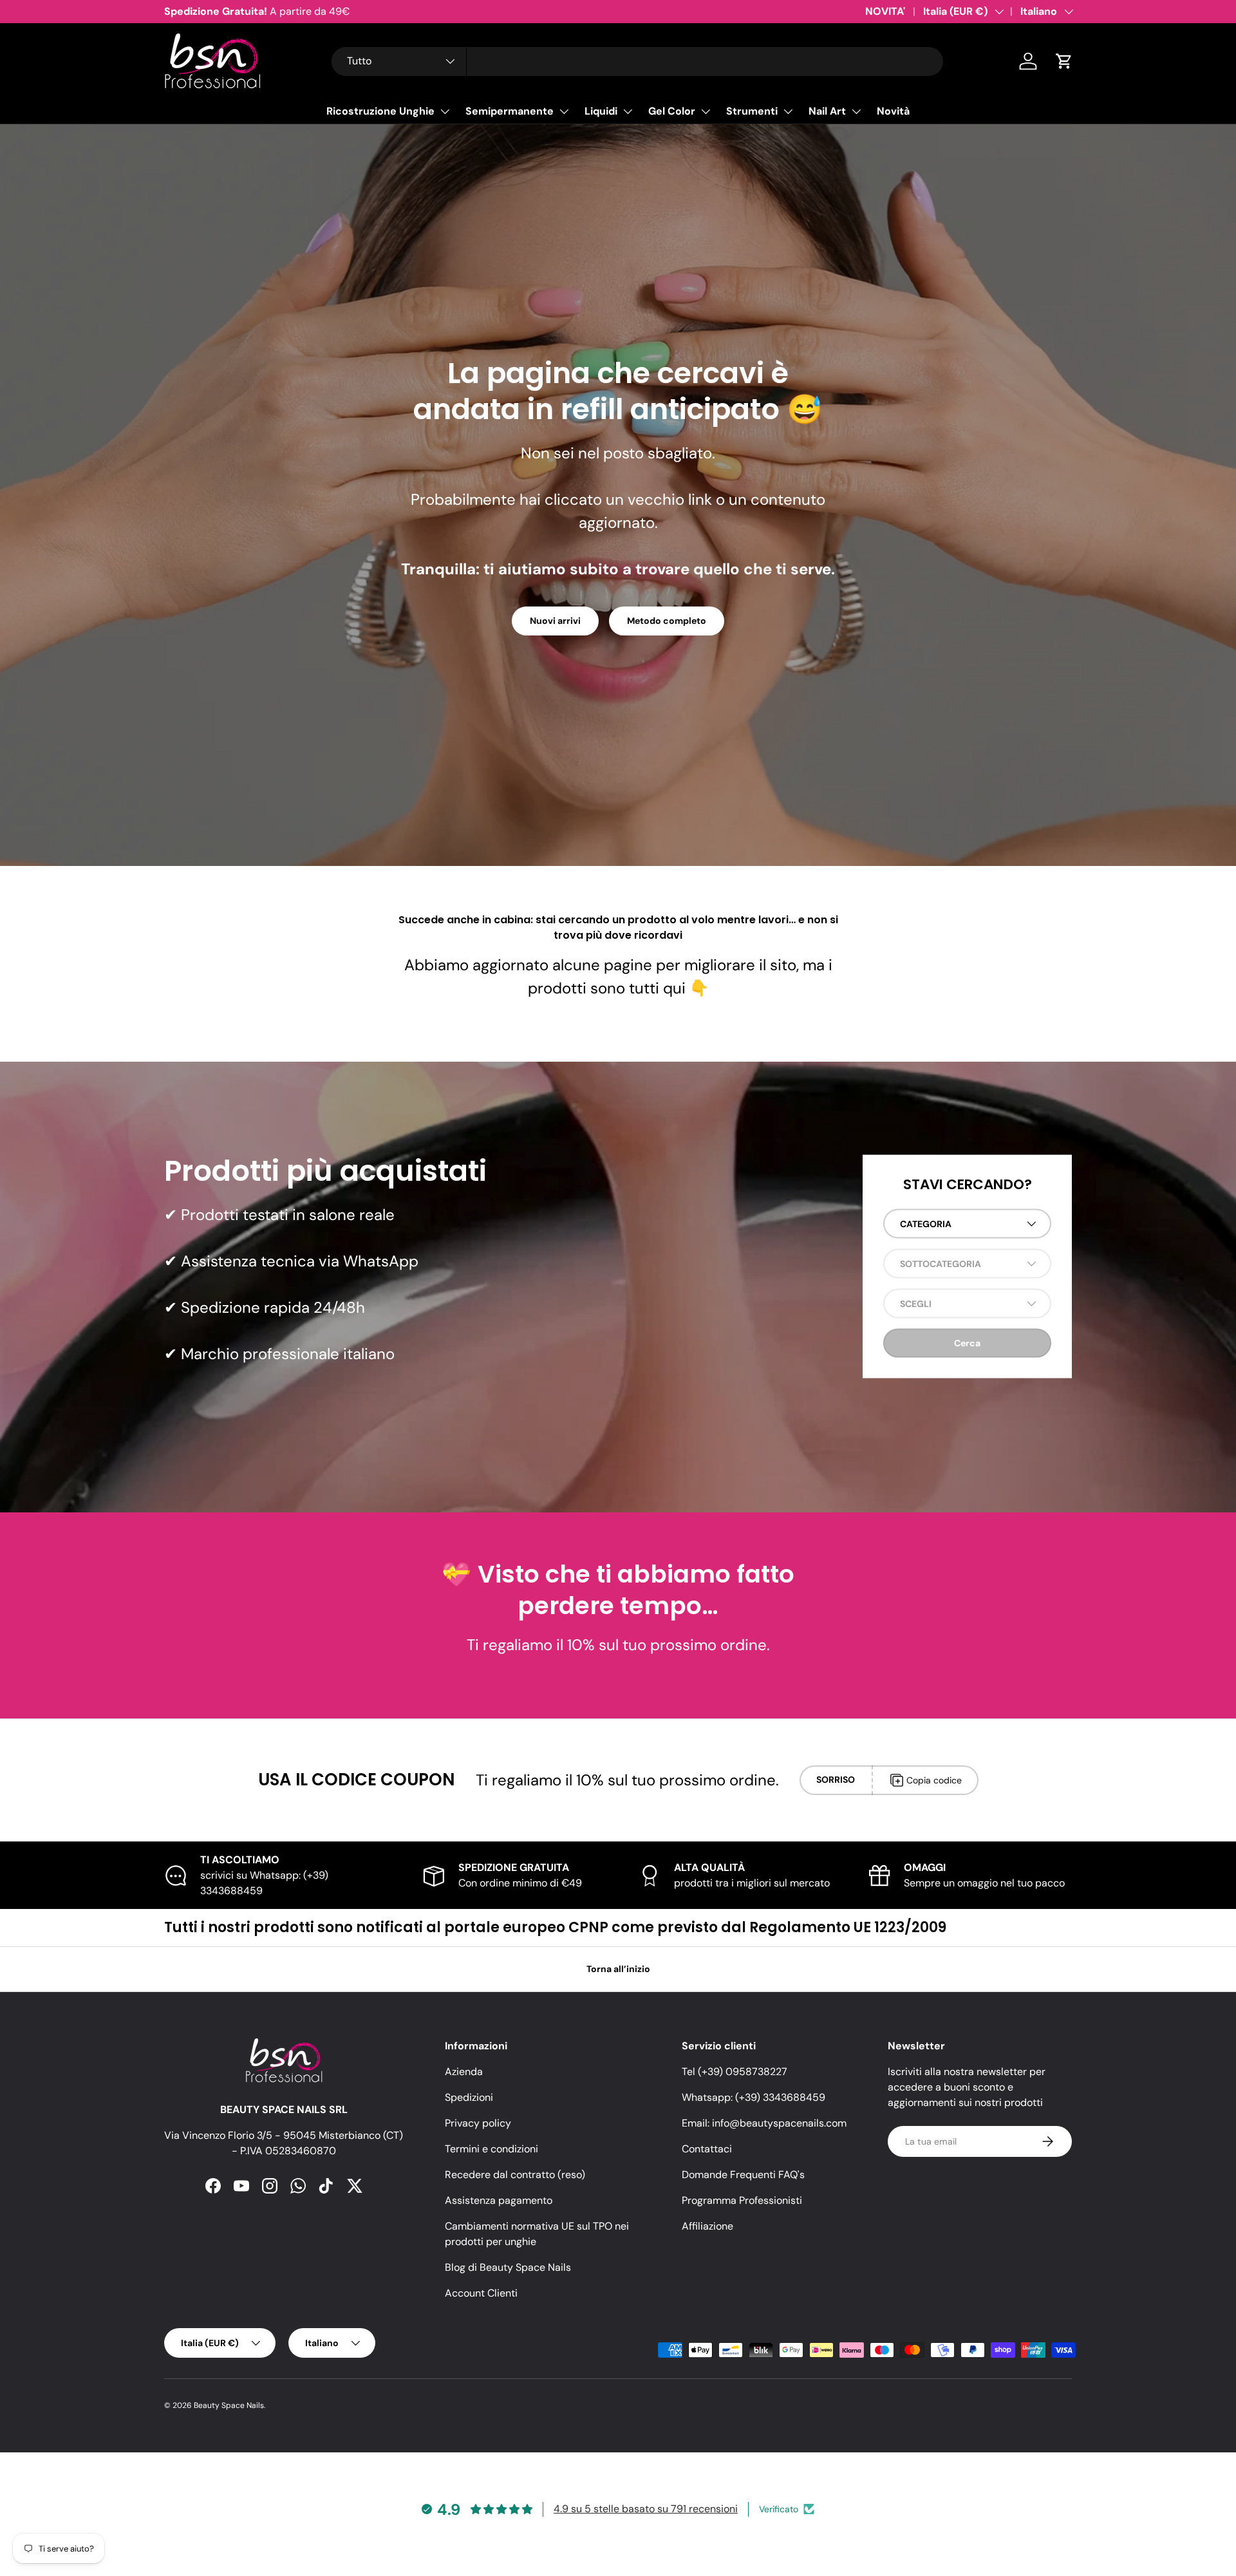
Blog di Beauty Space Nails (508, 2267)
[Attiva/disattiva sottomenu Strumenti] (788, 111)
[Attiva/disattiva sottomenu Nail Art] (856, 111)
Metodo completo (667, 621)
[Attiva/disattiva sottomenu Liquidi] (628, 111)
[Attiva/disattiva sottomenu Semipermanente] (564, 111)
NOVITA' (885, 11)
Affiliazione (707, 2226)
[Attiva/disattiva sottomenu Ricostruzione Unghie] (445, 111)
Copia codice (934, 1780)
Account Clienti (481, 2293)
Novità (893, 111)
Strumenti (752, 111)
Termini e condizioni (492, 2149)
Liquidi (601, 111)
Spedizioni (469, 2097)
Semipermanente (510, 111)
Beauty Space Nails (229, 2405)
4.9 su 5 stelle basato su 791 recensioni (646, 2509)
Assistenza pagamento (499, 2200)
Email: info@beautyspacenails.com (764, 2123)
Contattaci (707, 2149)
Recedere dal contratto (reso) (515, 2175)
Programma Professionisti (742, 2200)
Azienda (464, 2072)
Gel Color (672, 111)
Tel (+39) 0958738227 (735, 2072)
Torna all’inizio (618, 1969)
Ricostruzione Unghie (380, 111)
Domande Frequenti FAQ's (743, 2175)
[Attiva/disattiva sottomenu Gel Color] (706, 111)
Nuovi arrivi (555, 621)
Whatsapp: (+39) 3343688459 (754, 2097)
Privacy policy (478, 2123)
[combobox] (637, 61)
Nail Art (827, 111)
